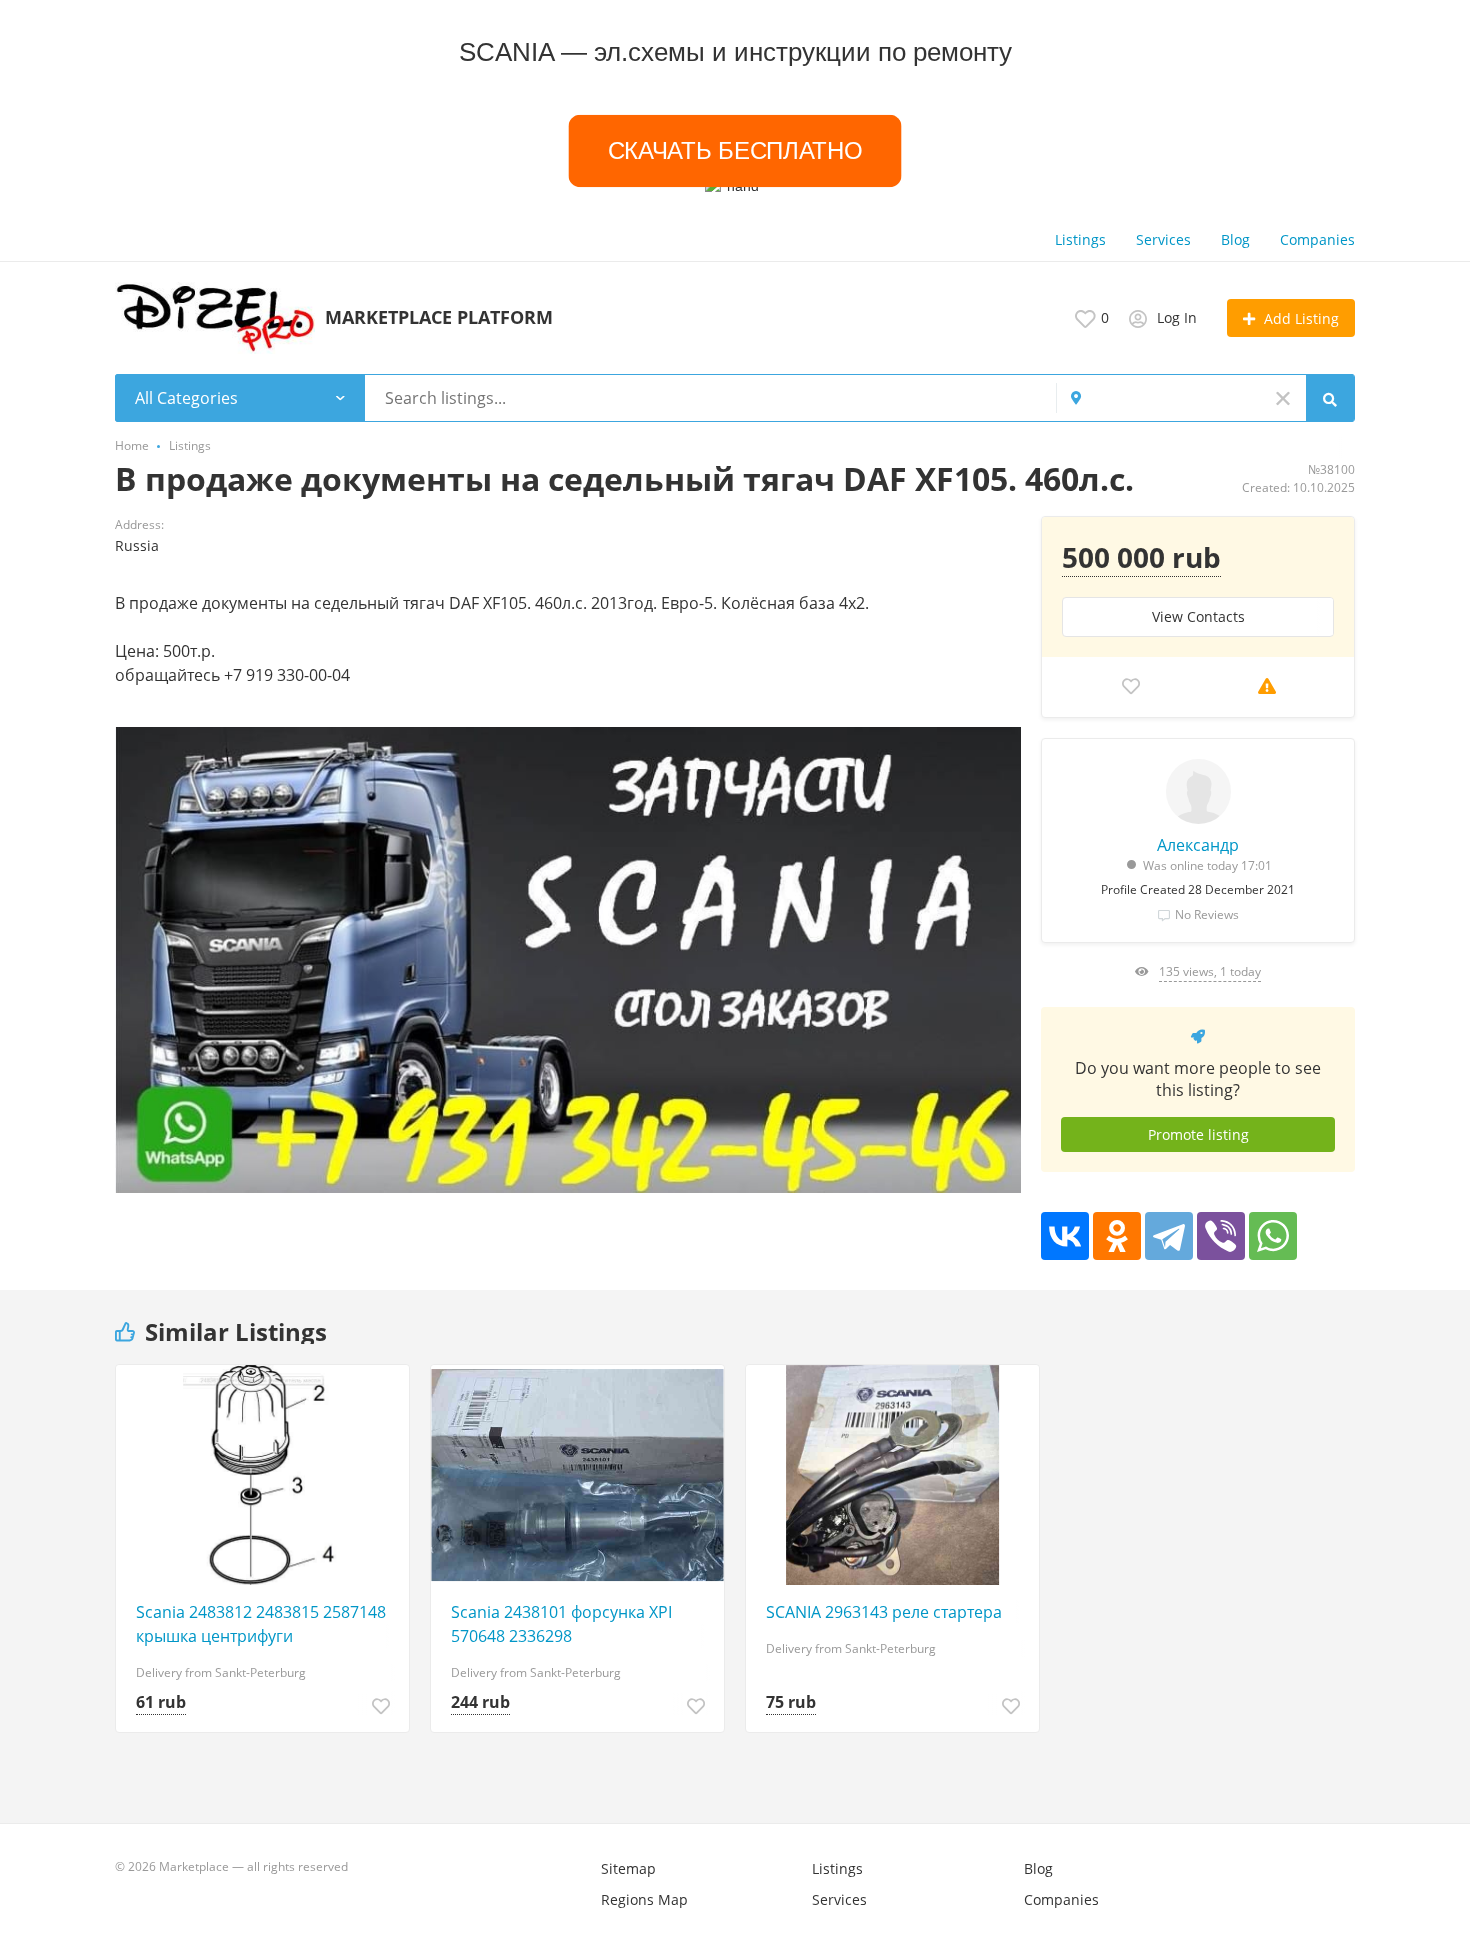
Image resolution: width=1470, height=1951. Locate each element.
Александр (1198, 845)
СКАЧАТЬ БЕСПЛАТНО (735, 150)
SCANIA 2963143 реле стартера (884, 1612)
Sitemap (628, 1868)
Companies (1317, 239)
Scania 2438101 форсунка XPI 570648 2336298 (561, 1624)
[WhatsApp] (1273, 1236)
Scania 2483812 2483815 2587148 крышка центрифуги (261, 1624)
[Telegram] (1169, 1236)
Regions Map (644, 1899)
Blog (1235, 239)
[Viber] (1221, 1236)
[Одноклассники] (1117, 1236)
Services (1163, 239)
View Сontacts (1198, 616)
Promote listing (1198, 1134)
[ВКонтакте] (1065, 1236)
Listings (1080, 239)
